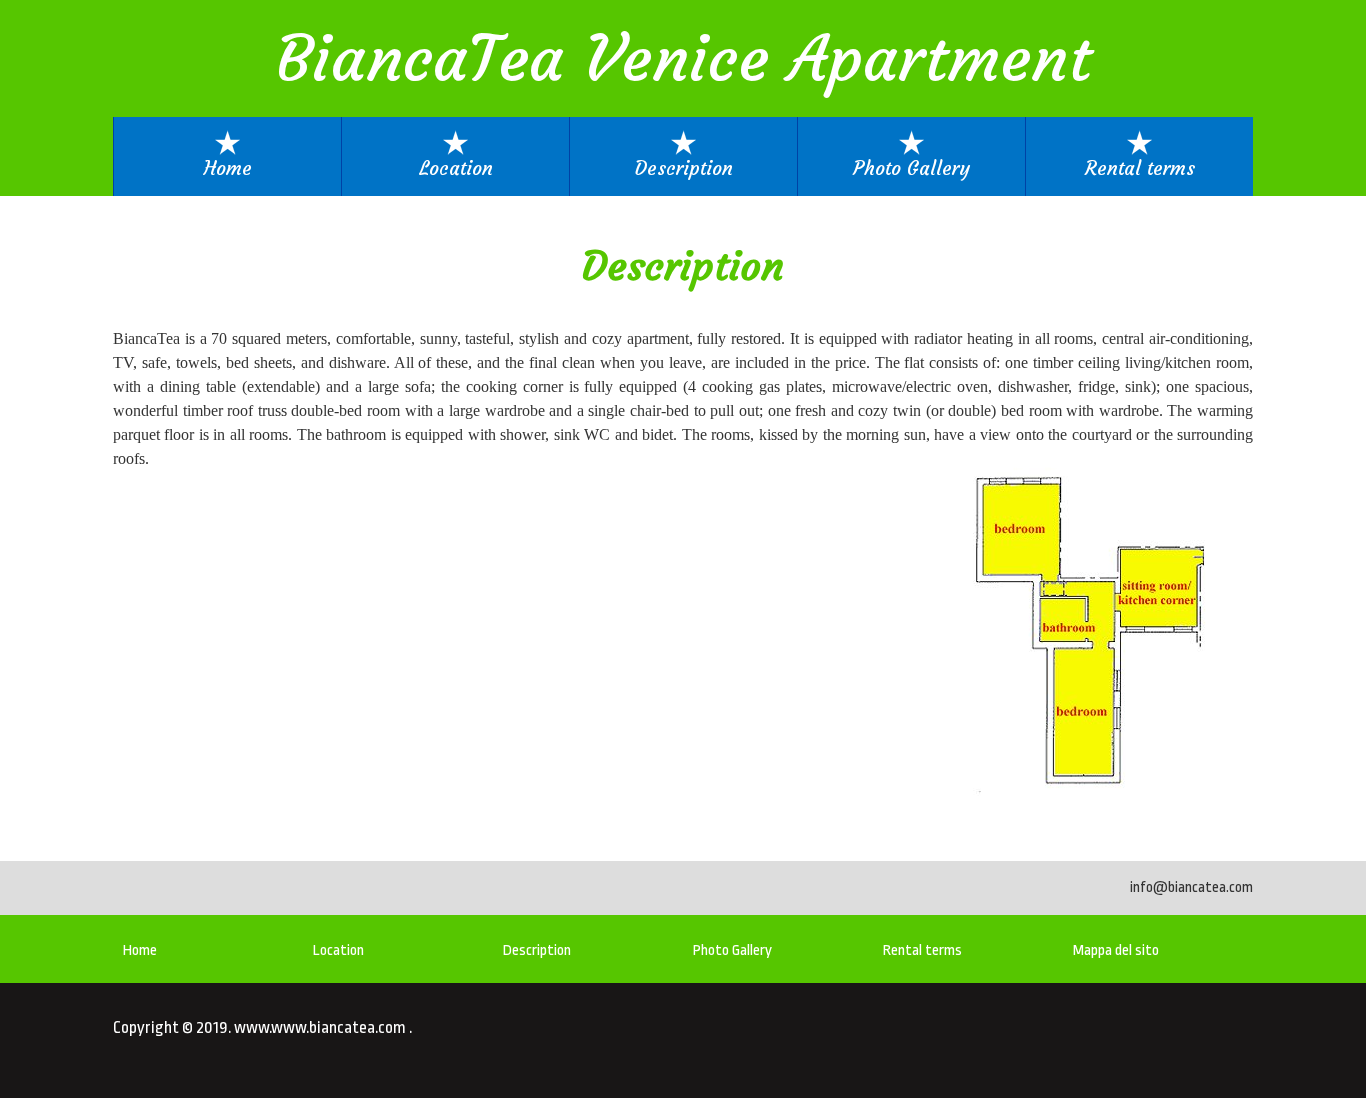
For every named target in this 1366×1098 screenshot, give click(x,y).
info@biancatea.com (1191, 887)
